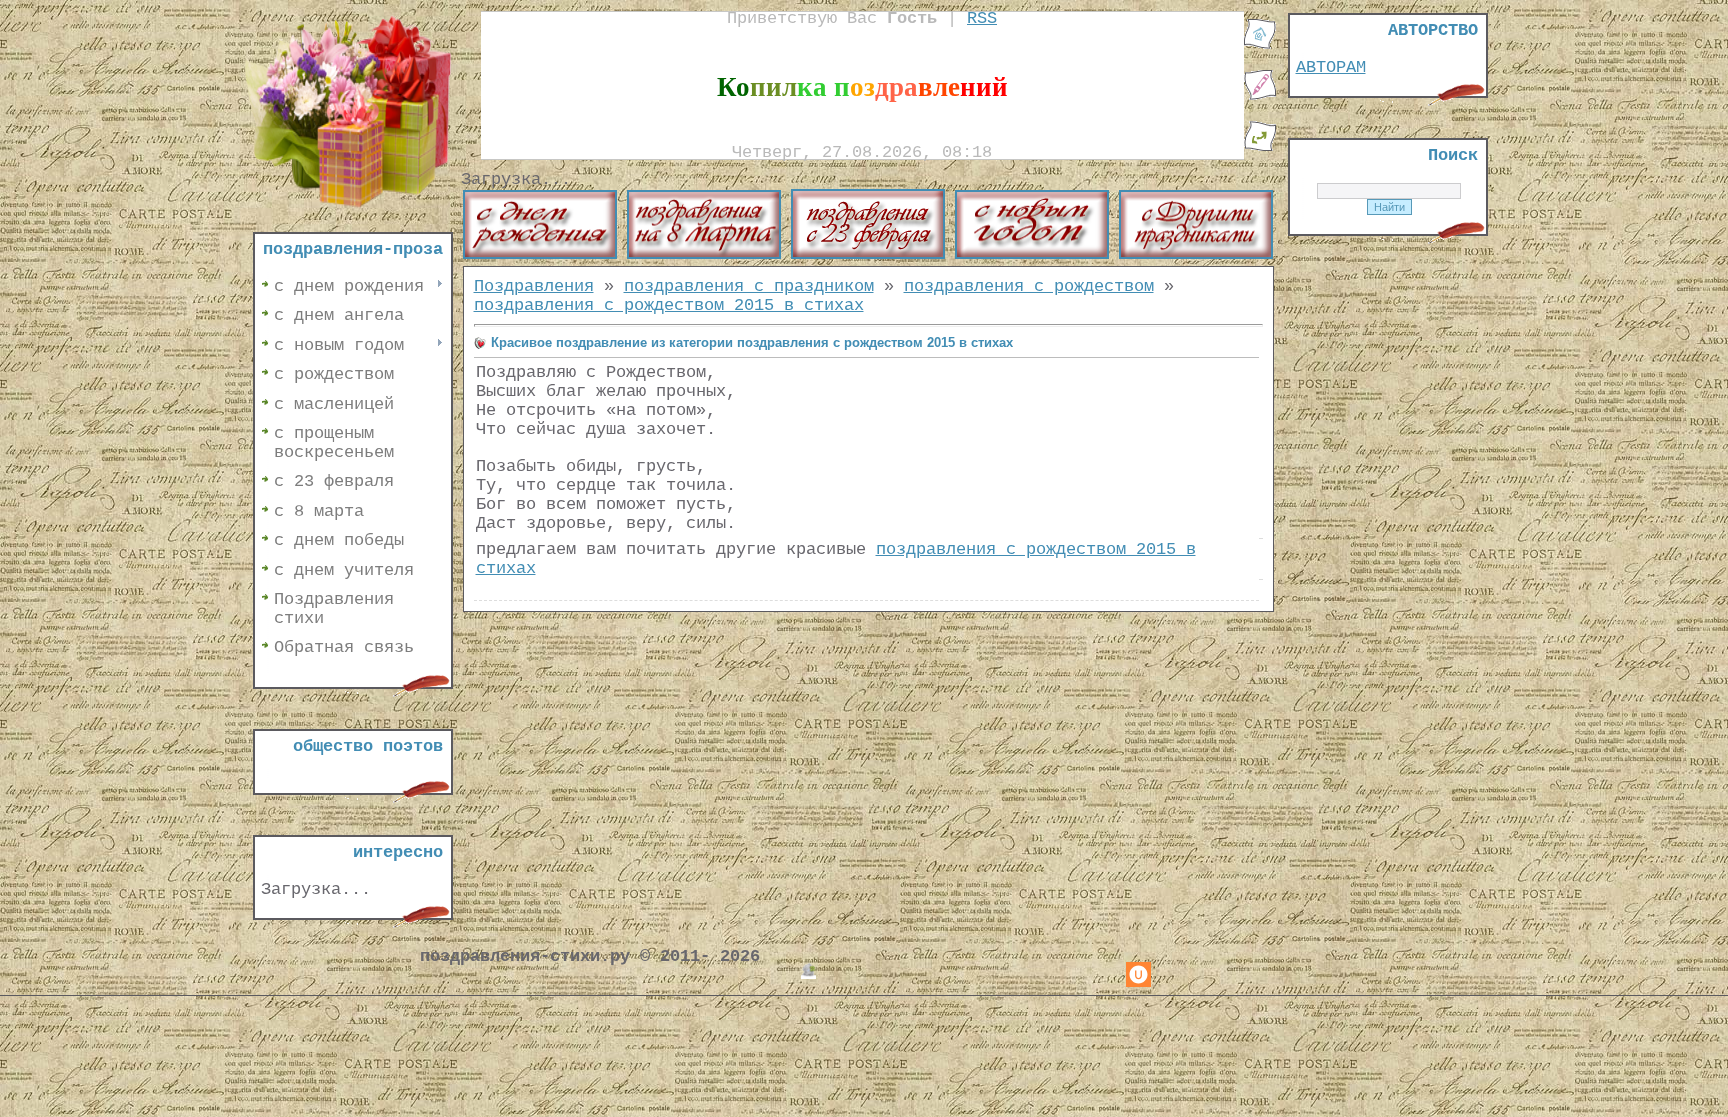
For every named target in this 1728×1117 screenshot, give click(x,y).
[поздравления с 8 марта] (704, 254)
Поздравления (534, 286)
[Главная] (1260, 45)
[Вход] (1260, 147)
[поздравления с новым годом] (1032, 254)
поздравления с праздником (749, 286)
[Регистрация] (1260, 96)
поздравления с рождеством (1029, 286)
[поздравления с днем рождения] (540, 254)
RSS (982, 18)
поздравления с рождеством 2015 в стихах (669, 305)
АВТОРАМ (1331, 67)
